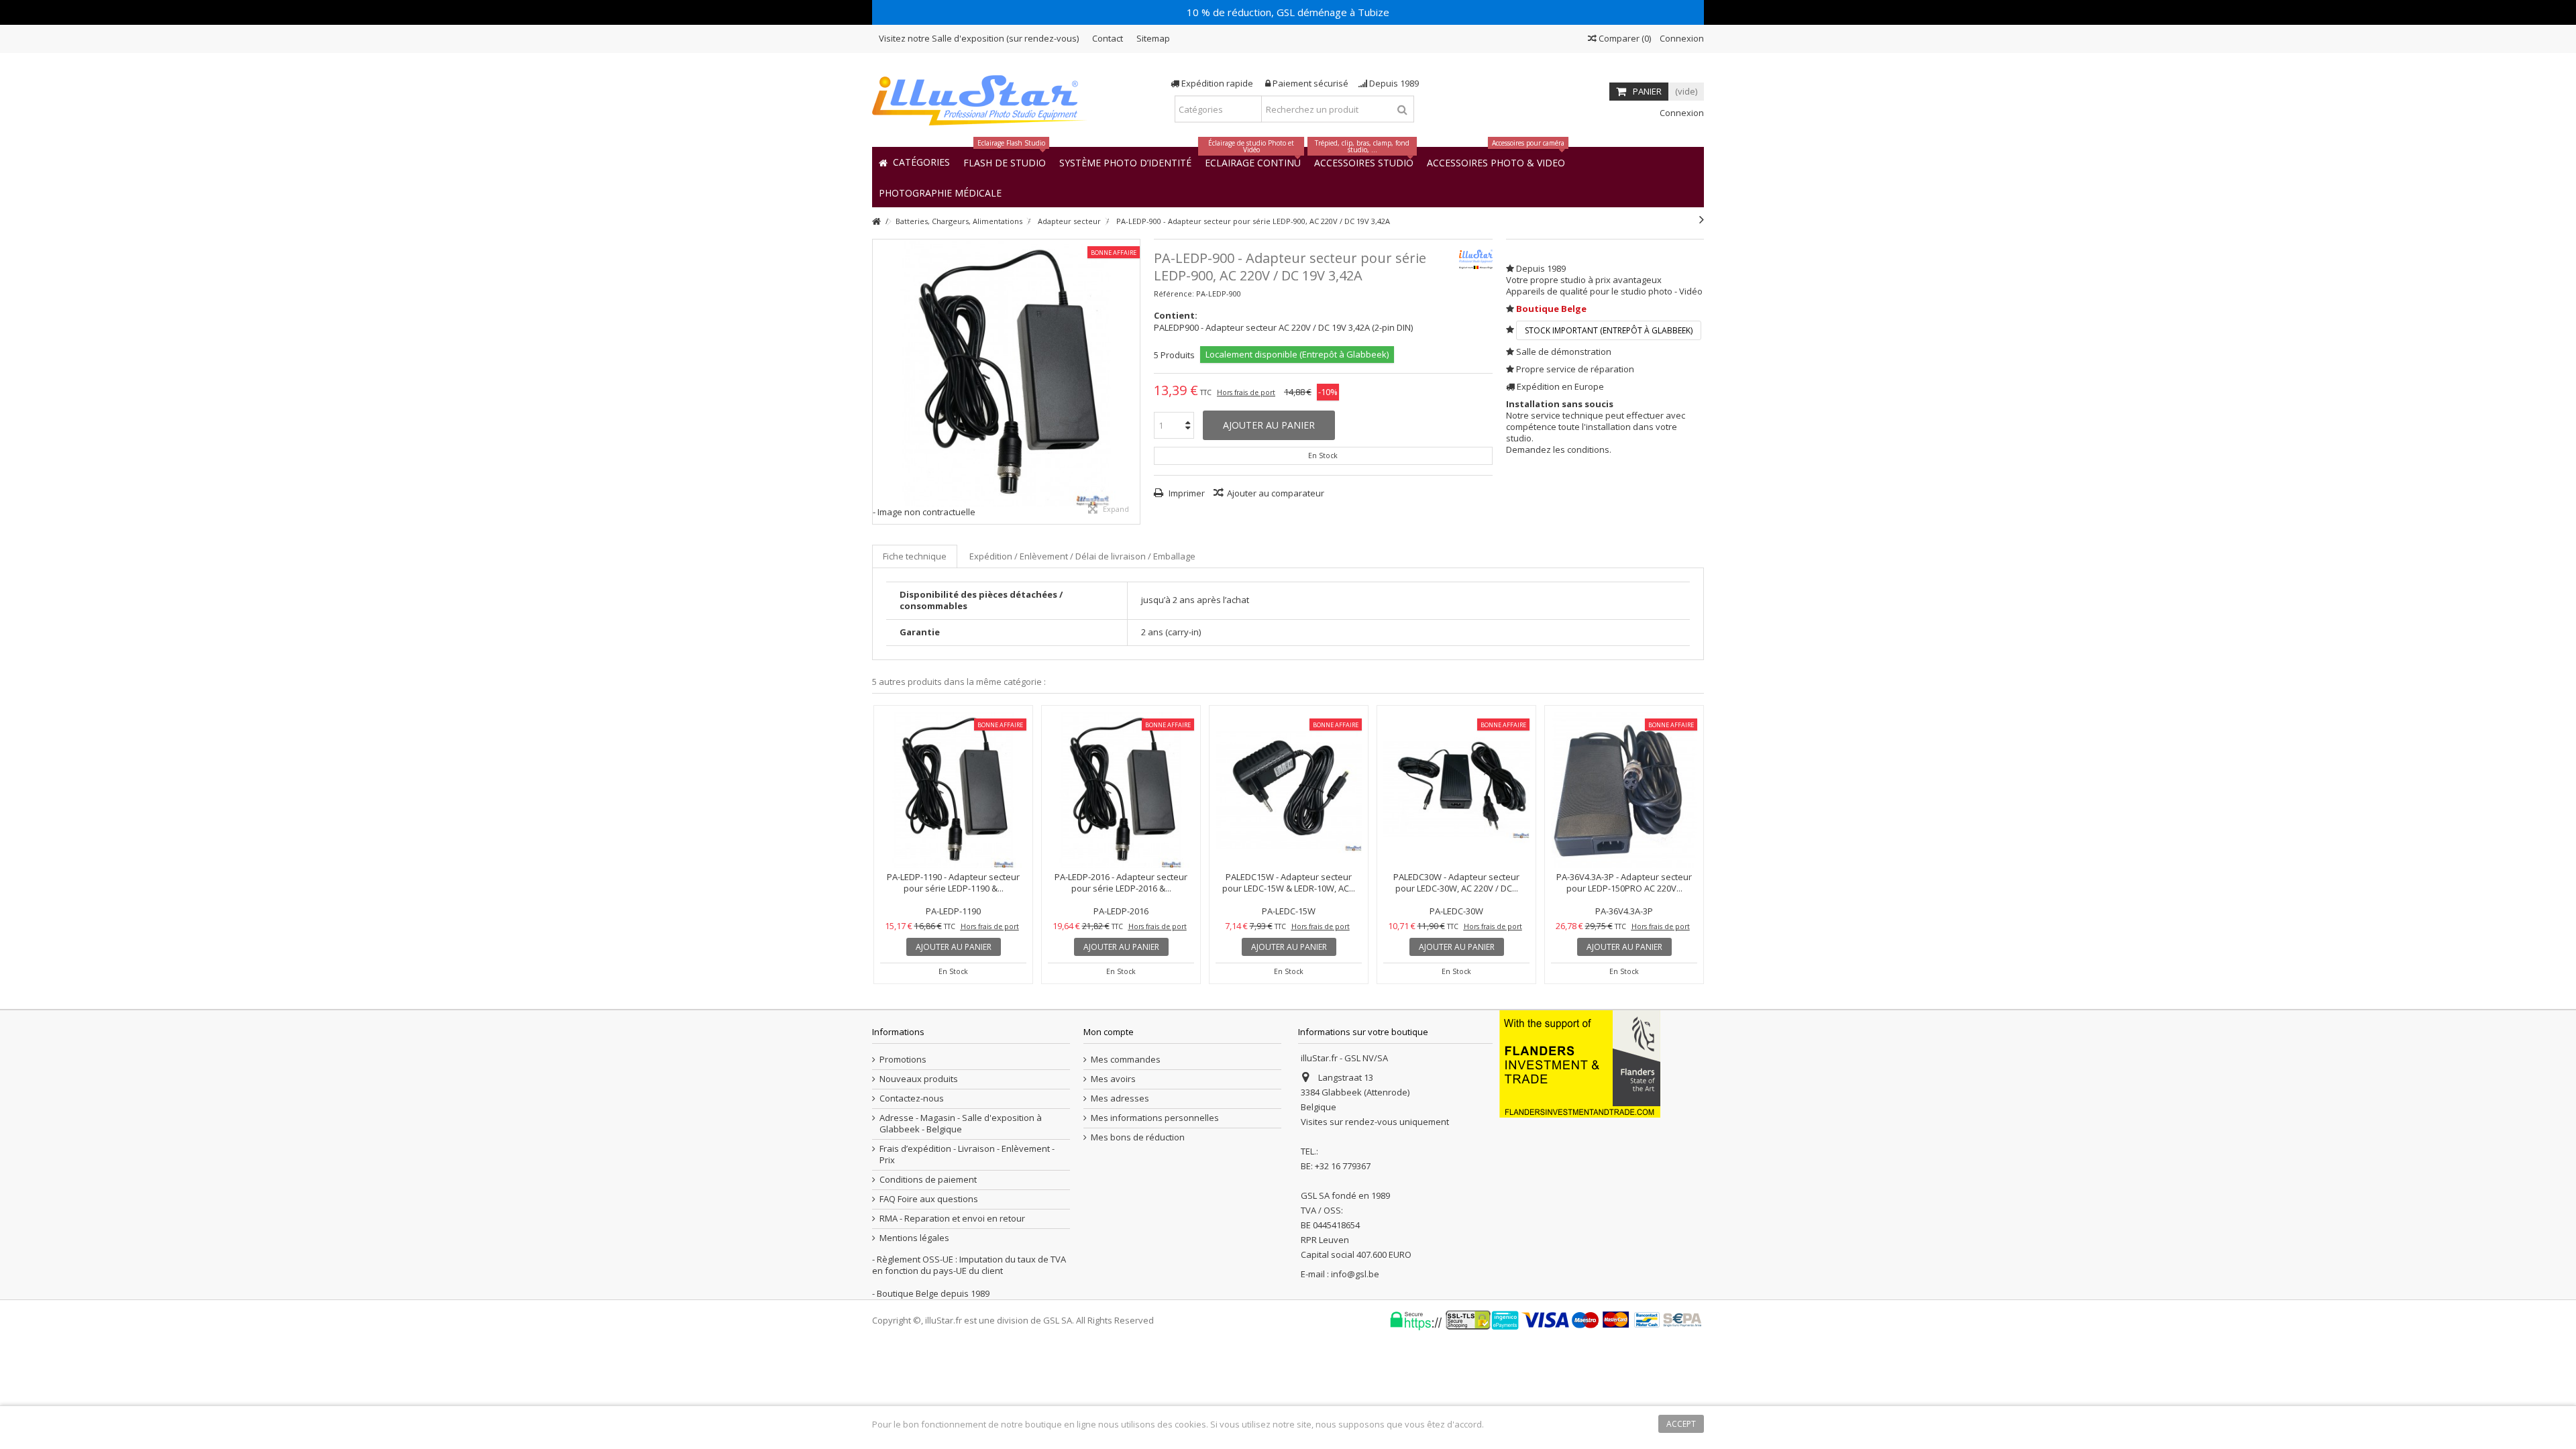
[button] (940, 192)
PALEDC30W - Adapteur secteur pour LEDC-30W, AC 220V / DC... (1456, 882)
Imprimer (1186, 493)
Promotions (903, 1060)
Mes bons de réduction (1138, 1137)
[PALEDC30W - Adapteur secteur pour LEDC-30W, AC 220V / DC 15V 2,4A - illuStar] (1456, 790)
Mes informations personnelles (1155, 1118)
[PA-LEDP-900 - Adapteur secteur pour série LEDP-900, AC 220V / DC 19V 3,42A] (1006, 373)
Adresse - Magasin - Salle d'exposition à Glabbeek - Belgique (961, 1124)
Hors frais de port (1246, 392)
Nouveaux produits (919, 1079)
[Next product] (1702, 219)
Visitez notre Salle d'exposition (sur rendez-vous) (979, 38)
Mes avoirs (1113, 1079)
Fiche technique (915, 556)
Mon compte (1109, 1032)
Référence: (1174, 293)
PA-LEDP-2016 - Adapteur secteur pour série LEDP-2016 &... (1121, 882)
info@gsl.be (1355, 1274)
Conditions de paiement (928, 1180)
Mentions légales (914, 1238)
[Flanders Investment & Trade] (1580, 1063)
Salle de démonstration (1564, 352)
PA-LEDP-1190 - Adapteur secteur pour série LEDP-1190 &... (953, 882)
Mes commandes (1126, 1060)
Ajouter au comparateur (1276, 493)
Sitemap (1153, 38)
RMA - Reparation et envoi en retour (952, 1219)
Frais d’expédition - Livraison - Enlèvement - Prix (967, 1155)
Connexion (1681, 38)
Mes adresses (1120, 1098)
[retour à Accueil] (876, 222)
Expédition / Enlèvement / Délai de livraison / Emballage (1082, 556)
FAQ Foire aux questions (929, 1199)
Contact (1108, 38)
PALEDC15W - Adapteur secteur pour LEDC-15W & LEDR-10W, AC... (1289, 882)
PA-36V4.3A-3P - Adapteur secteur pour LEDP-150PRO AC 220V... (1624, 882)
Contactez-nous (912, 1098)
